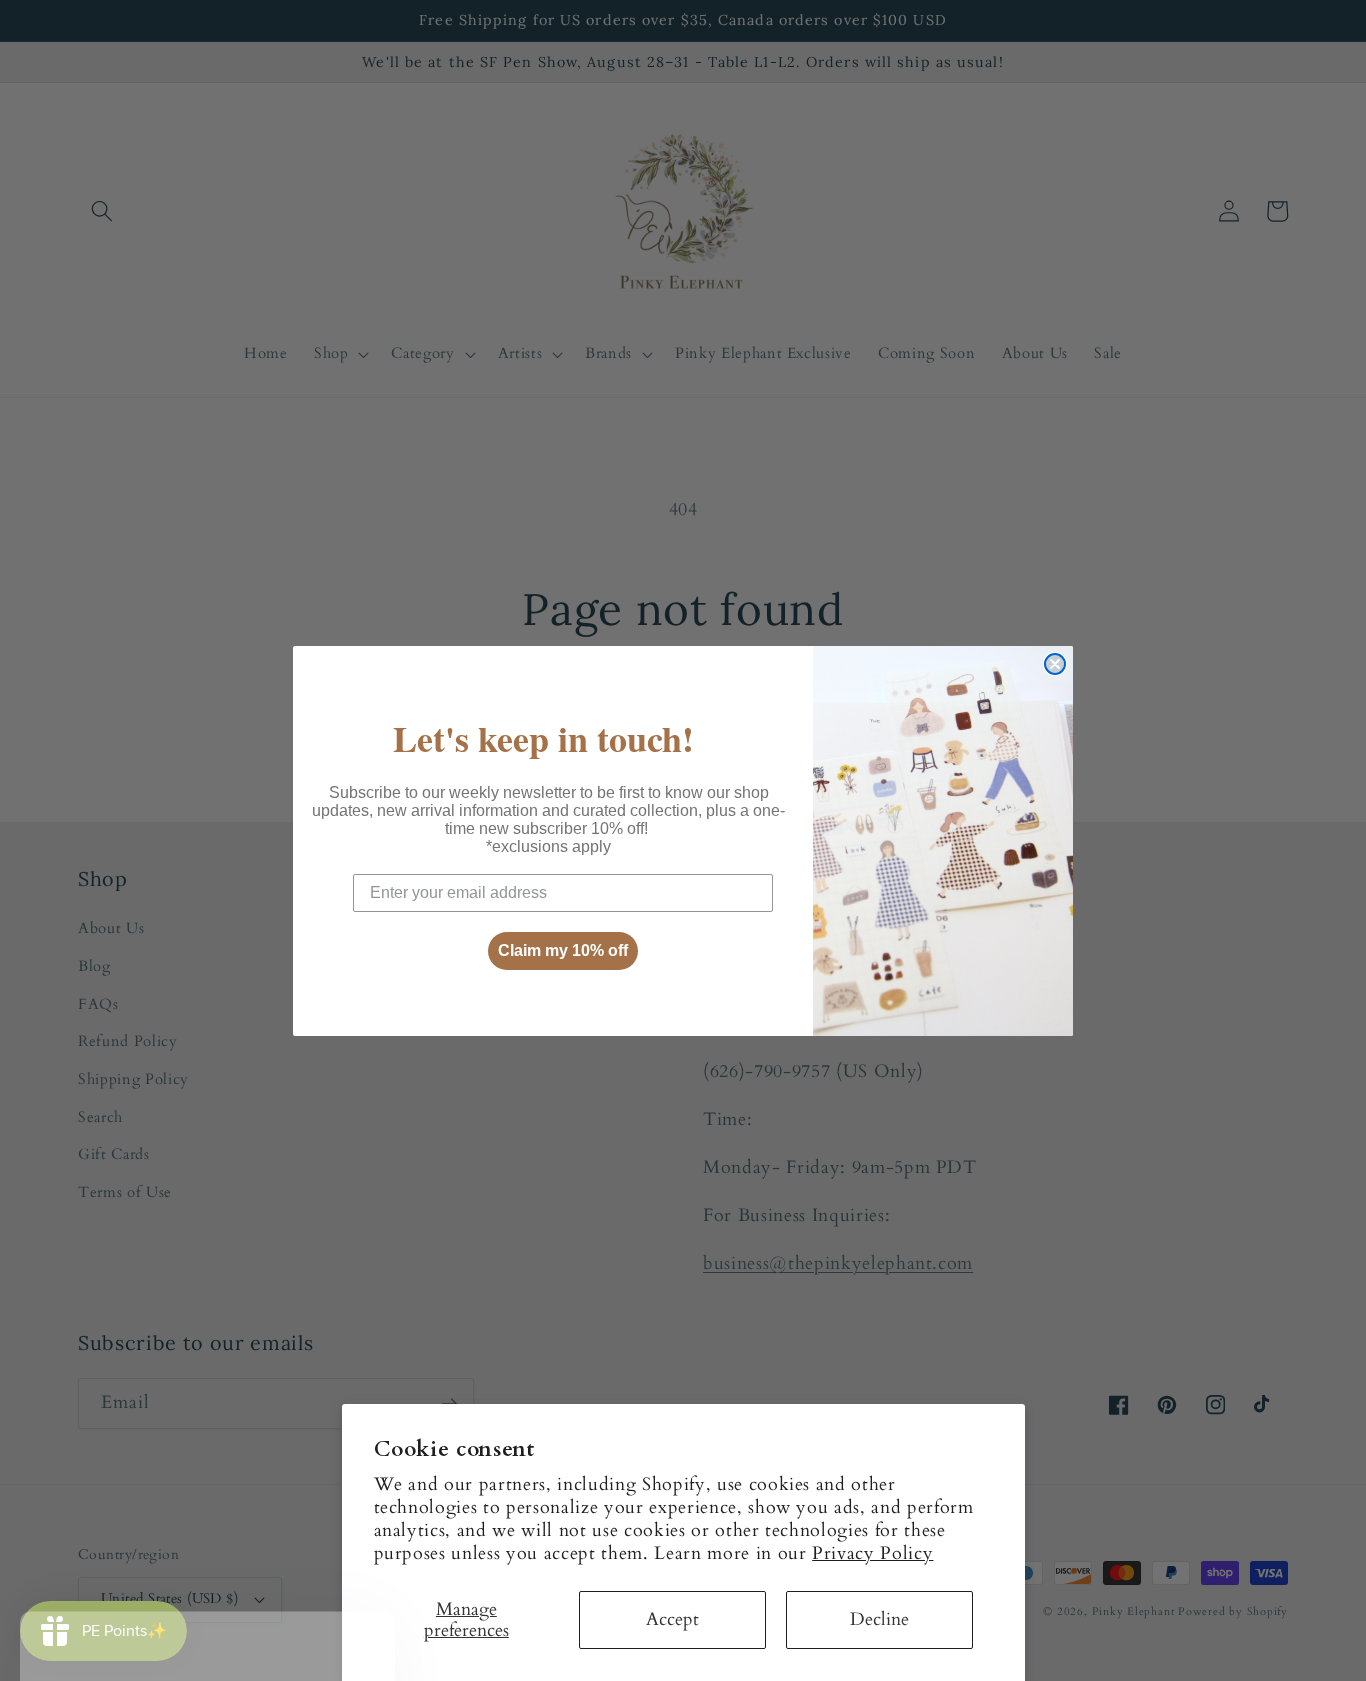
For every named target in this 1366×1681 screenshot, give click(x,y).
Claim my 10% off (563, 950)
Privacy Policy (872, 1553)
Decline (879, 1619)
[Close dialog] (1055, 664)
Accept (672, 1619)
